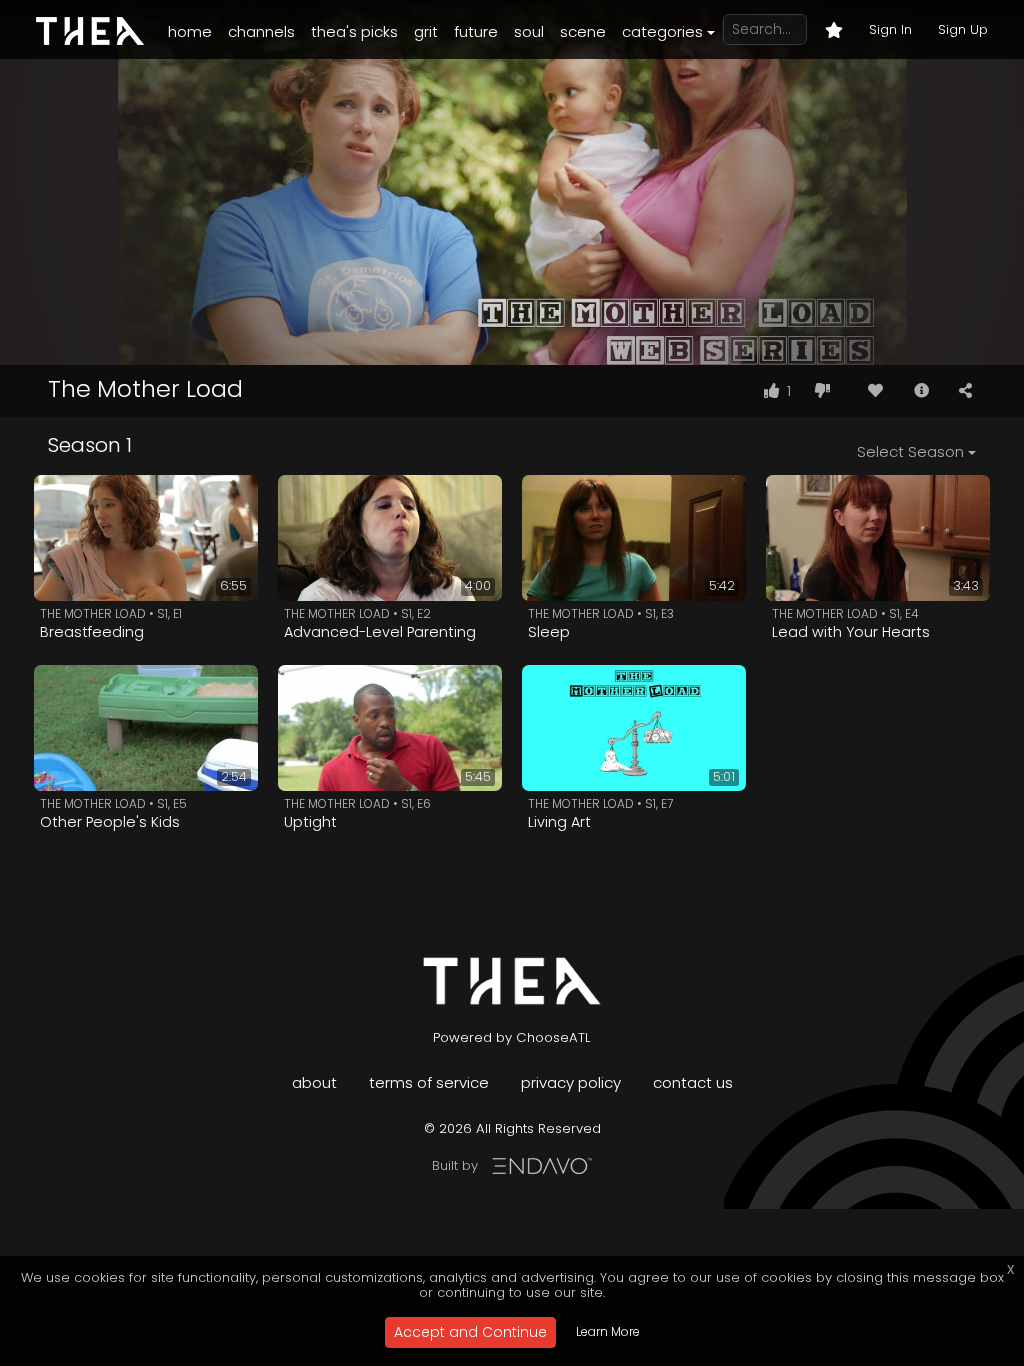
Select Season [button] (910, 451)
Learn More (608, 1331)
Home (190, 31)
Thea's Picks (354, 31)
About (314, 1082)
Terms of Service (429, 1082)
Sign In (890, 29)
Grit (426, 31)
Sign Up (963, 29)
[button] (921, 391)
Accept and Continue (470, 1332)
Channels (261, 31)
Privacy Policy (571, 1082)
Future (476, 31)
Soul (529, 31)
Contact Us (693, 1082)
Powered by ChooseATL (512, 1037)
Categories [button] (662, 31)
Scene (583, 31)
